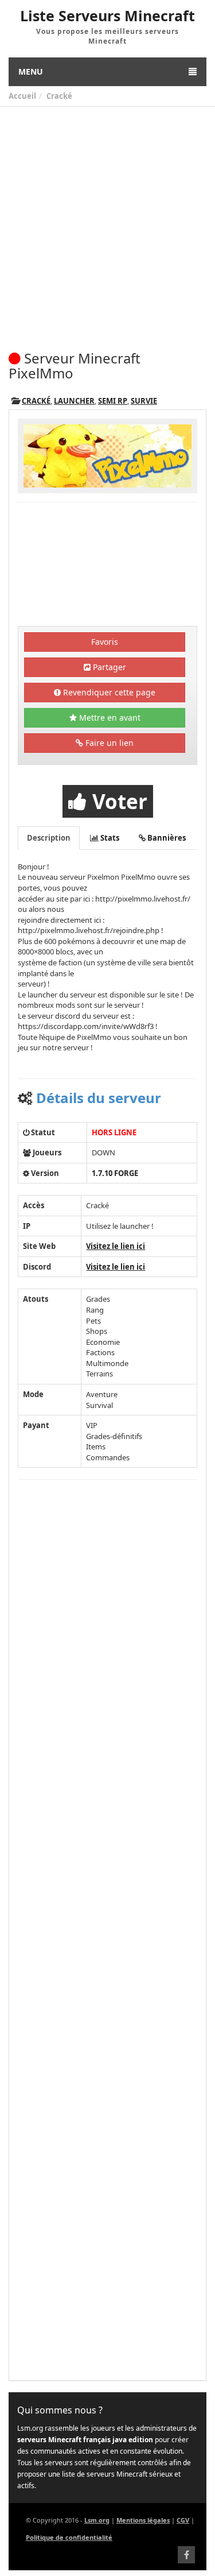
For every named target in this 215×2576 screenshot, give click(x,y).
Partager (108, 667)
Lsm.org (97, 2520)
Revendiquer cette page (108, 692)
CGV (183, 2520)
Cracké (59, 96)
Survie (144, 401)
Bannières (166, 838)
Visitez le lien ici (116, 1246)
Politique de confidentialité (69, 2537)
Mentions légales (143, 2520)
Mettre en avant (109, 718)
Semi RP (113, 401)
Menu (31, 71)
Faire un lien (108, 743)
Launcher (74, 401)
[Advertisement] (107, 220)
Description (49, 838)
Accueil (22, 96)
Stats (109, 838)
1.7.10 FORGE (115, 1173)
